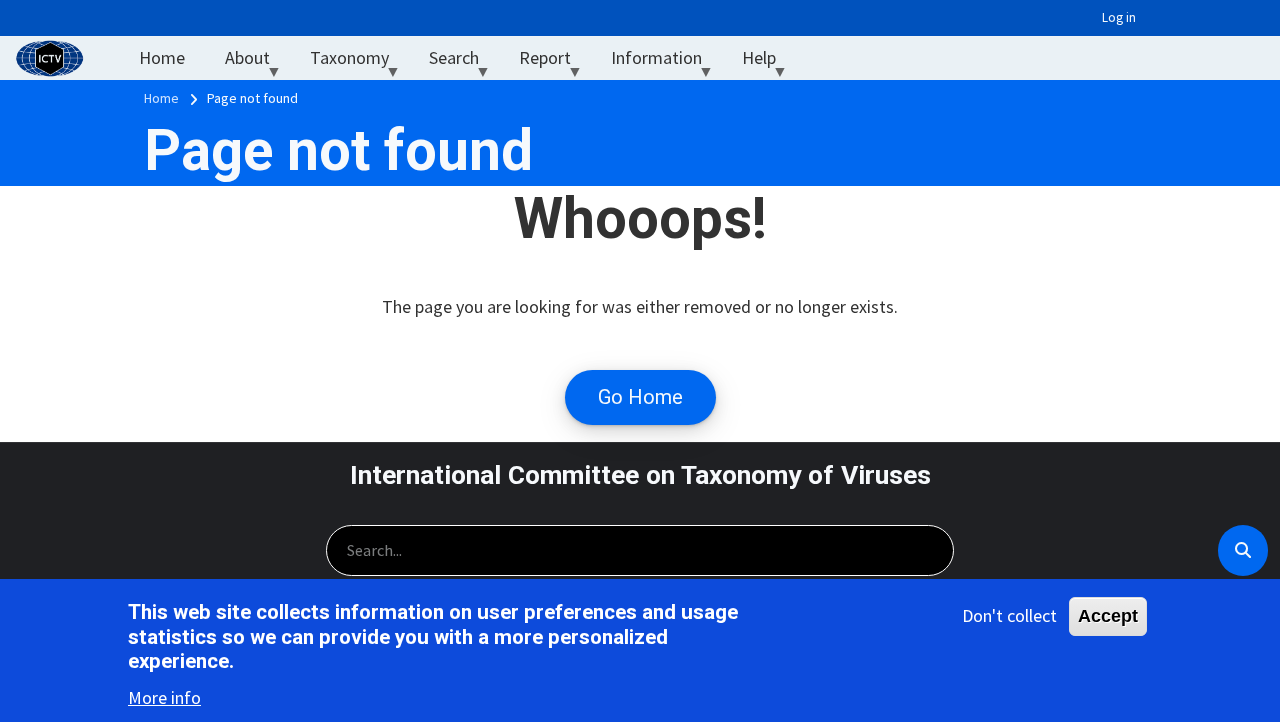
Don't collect (1009, 615)
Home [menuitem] (162, 57)
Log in (1119, 17)
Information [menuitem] (666, 62)
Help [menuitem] (769, 62)
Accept (1108, 616)
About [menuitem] (257, 62)
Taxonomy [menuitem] (359, 62)
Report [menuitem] (555, 62)
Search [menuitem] (464, 62)
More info (164, 697)
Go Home (640, 397)
